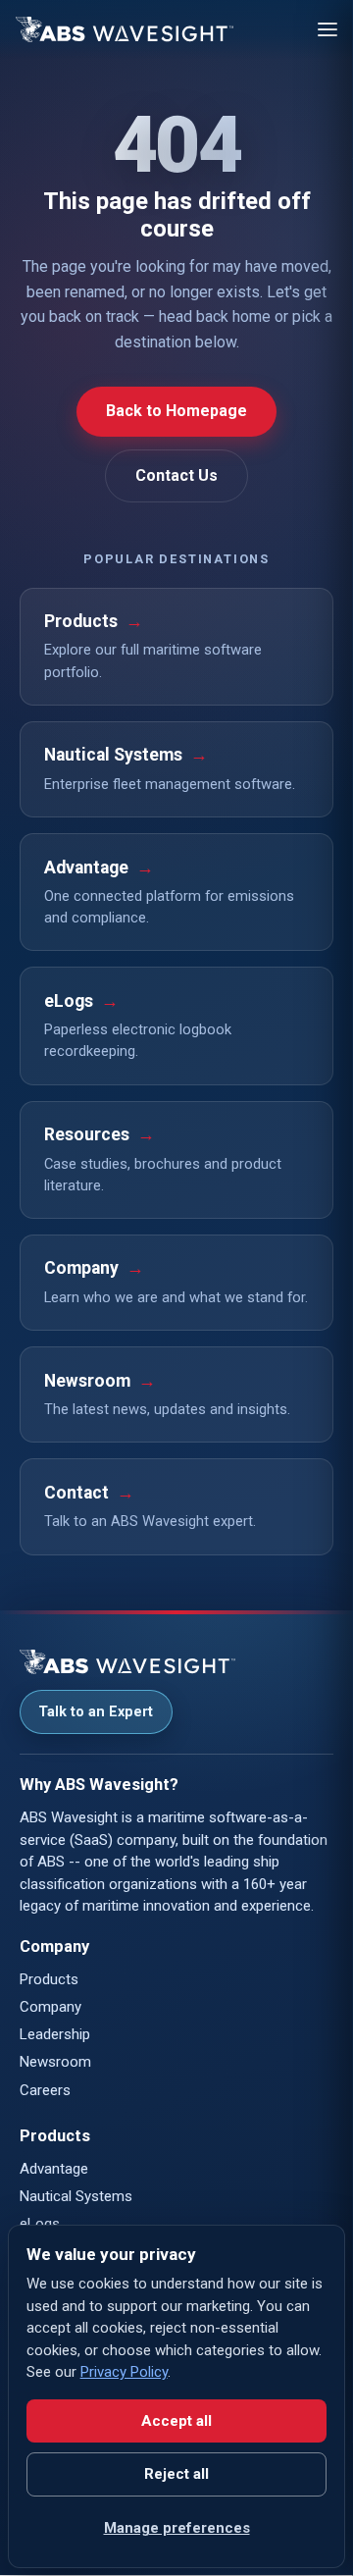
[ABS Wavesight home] (125, 29)
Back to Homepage (176, 411)
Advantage (54, 2169)
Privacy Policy (124, 2372)
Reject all (176, 2474)
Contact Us (176, 475)
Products (49, 1979)
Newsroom (55, 2062)
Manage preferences (177, 2528)
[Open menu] (328, 29)
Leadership (55, 2034)
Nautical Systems (76, 2196)
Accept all (176, 2421)
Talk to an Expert (96, 1712)
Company (50, 2007)
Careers (45, 2090)
